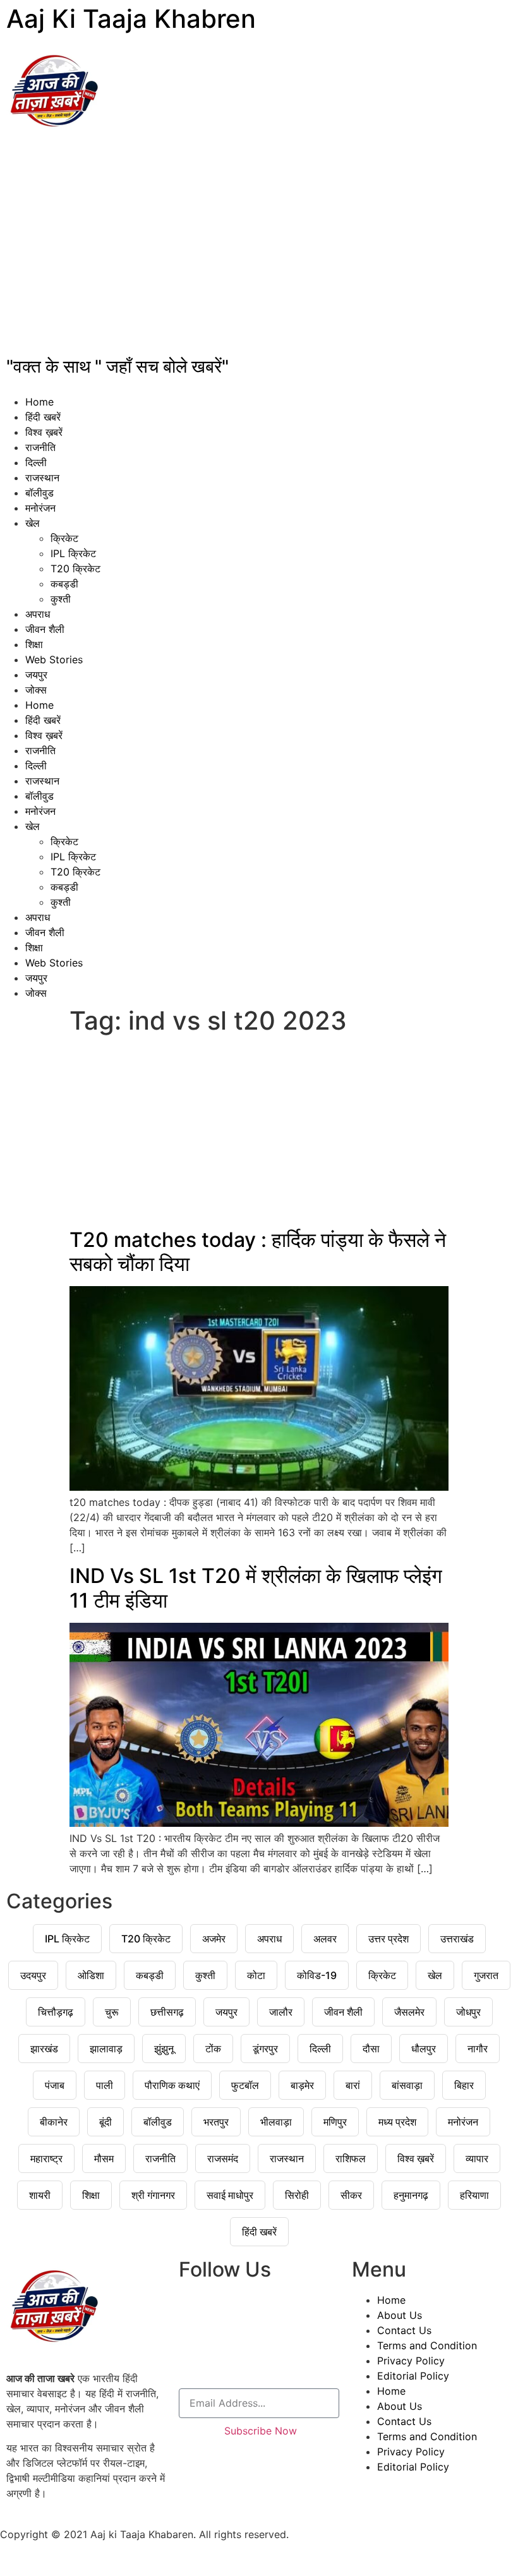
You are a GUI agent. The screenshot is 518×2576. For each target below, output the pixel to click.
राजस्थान (42, 478)
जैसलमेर (409, 2012)
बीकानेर (54, 2122)
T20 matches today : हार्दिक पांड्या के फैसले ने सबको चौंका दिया (258, 1252)
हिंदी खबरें (43, 417)
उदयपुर (33, 1975)
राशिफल (351, 2158)
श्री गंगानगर (153, 2195)
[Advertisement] (259, 250)
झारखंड (44, 2049)
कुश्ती (61, 599)
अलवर (325, 1939)
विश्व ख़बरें (44, 432)
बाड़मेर (302, 2085)
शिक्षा (34, 644)
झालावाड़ (106, 2049)
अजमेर (214, 1939)
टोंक (213, 2049)
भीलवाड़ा (276, 2122)
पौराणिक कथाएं (172, 2085)
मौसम (104, 2158)
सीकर (351, 2195)
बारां (353, 2085)
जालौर (281, 2012)
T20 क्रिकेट (75, 569)
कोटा (256, 1975)
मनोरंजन (40, 508)
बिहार (464, 2085)
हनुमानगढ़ (411, 2195)
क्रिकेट (64, 538)
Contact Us (404, 2330)
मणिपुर (335, 2122)
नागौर (478, 2049)
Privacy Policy (411, 2361)
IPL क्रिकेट (73, 553)
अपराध (38, 614)
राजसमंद (223, 2158)
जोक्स (36, 690)
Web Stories (54, 659)
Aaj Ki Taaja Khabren (131, 19)
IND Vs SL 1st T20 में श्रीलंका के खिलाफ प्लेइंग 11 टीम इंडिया (256, 1588)
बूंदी (105, 2122)
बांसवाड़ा (407, 2085)
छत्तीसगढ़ (167, 2012)
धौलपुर (424, 2049)
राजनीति (40, 447)
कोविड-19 (317, 1975)
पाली (105, 2085)
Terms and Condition (427, 2345)
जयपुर (36, 675)
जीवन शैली (45, 629)
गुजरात (486, 1975)
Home (39, 402)
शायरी (40, 2195)
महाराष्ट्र (46, 2158)
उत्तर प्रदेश (388, 1939)
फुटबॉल (245, 2085)
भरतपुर (216, 2122)
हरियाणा (474, 2195)
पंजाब (55, 2085)
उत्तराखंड (457, 1939)
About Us (400, 2315)
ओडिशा (91, 1975)
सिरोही (297, 2195)
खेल (33, 523)
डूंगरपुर (265, 2049)
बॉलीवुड (39, 493)
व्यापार (477, 2158)
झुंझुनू (164, 2049)
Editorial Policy (413, 2376)
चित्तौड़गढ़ (56, 2012)
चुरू (112, 2012)
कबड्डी (64, 584)
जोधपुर (468, 2012)
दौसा (371, 2049)
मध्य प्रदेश (397, 2122)
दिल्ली (36, 462)
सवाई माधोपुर (230, 2195)
